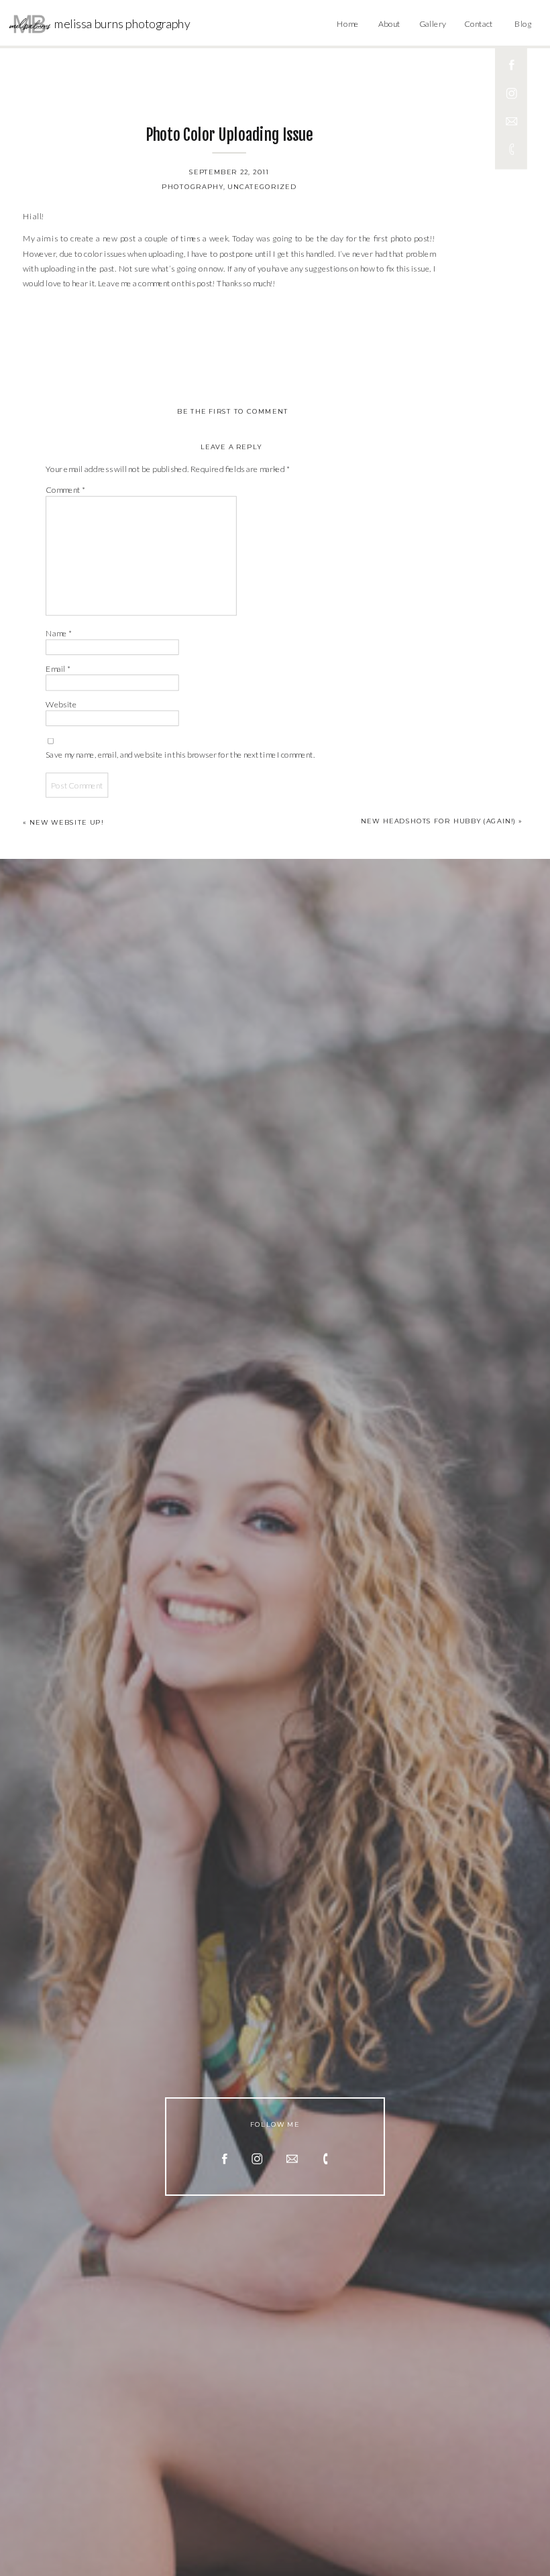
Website (61, 704)
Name (58, 633)
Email (58, 669)
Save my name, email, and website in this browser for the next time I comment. (180, 755)
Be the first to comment (232, 412)
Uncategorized (262, 186)
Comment (65, 490)
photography (192, 186)
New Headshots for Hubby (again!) (438, 821)
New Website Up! (66, 823)
